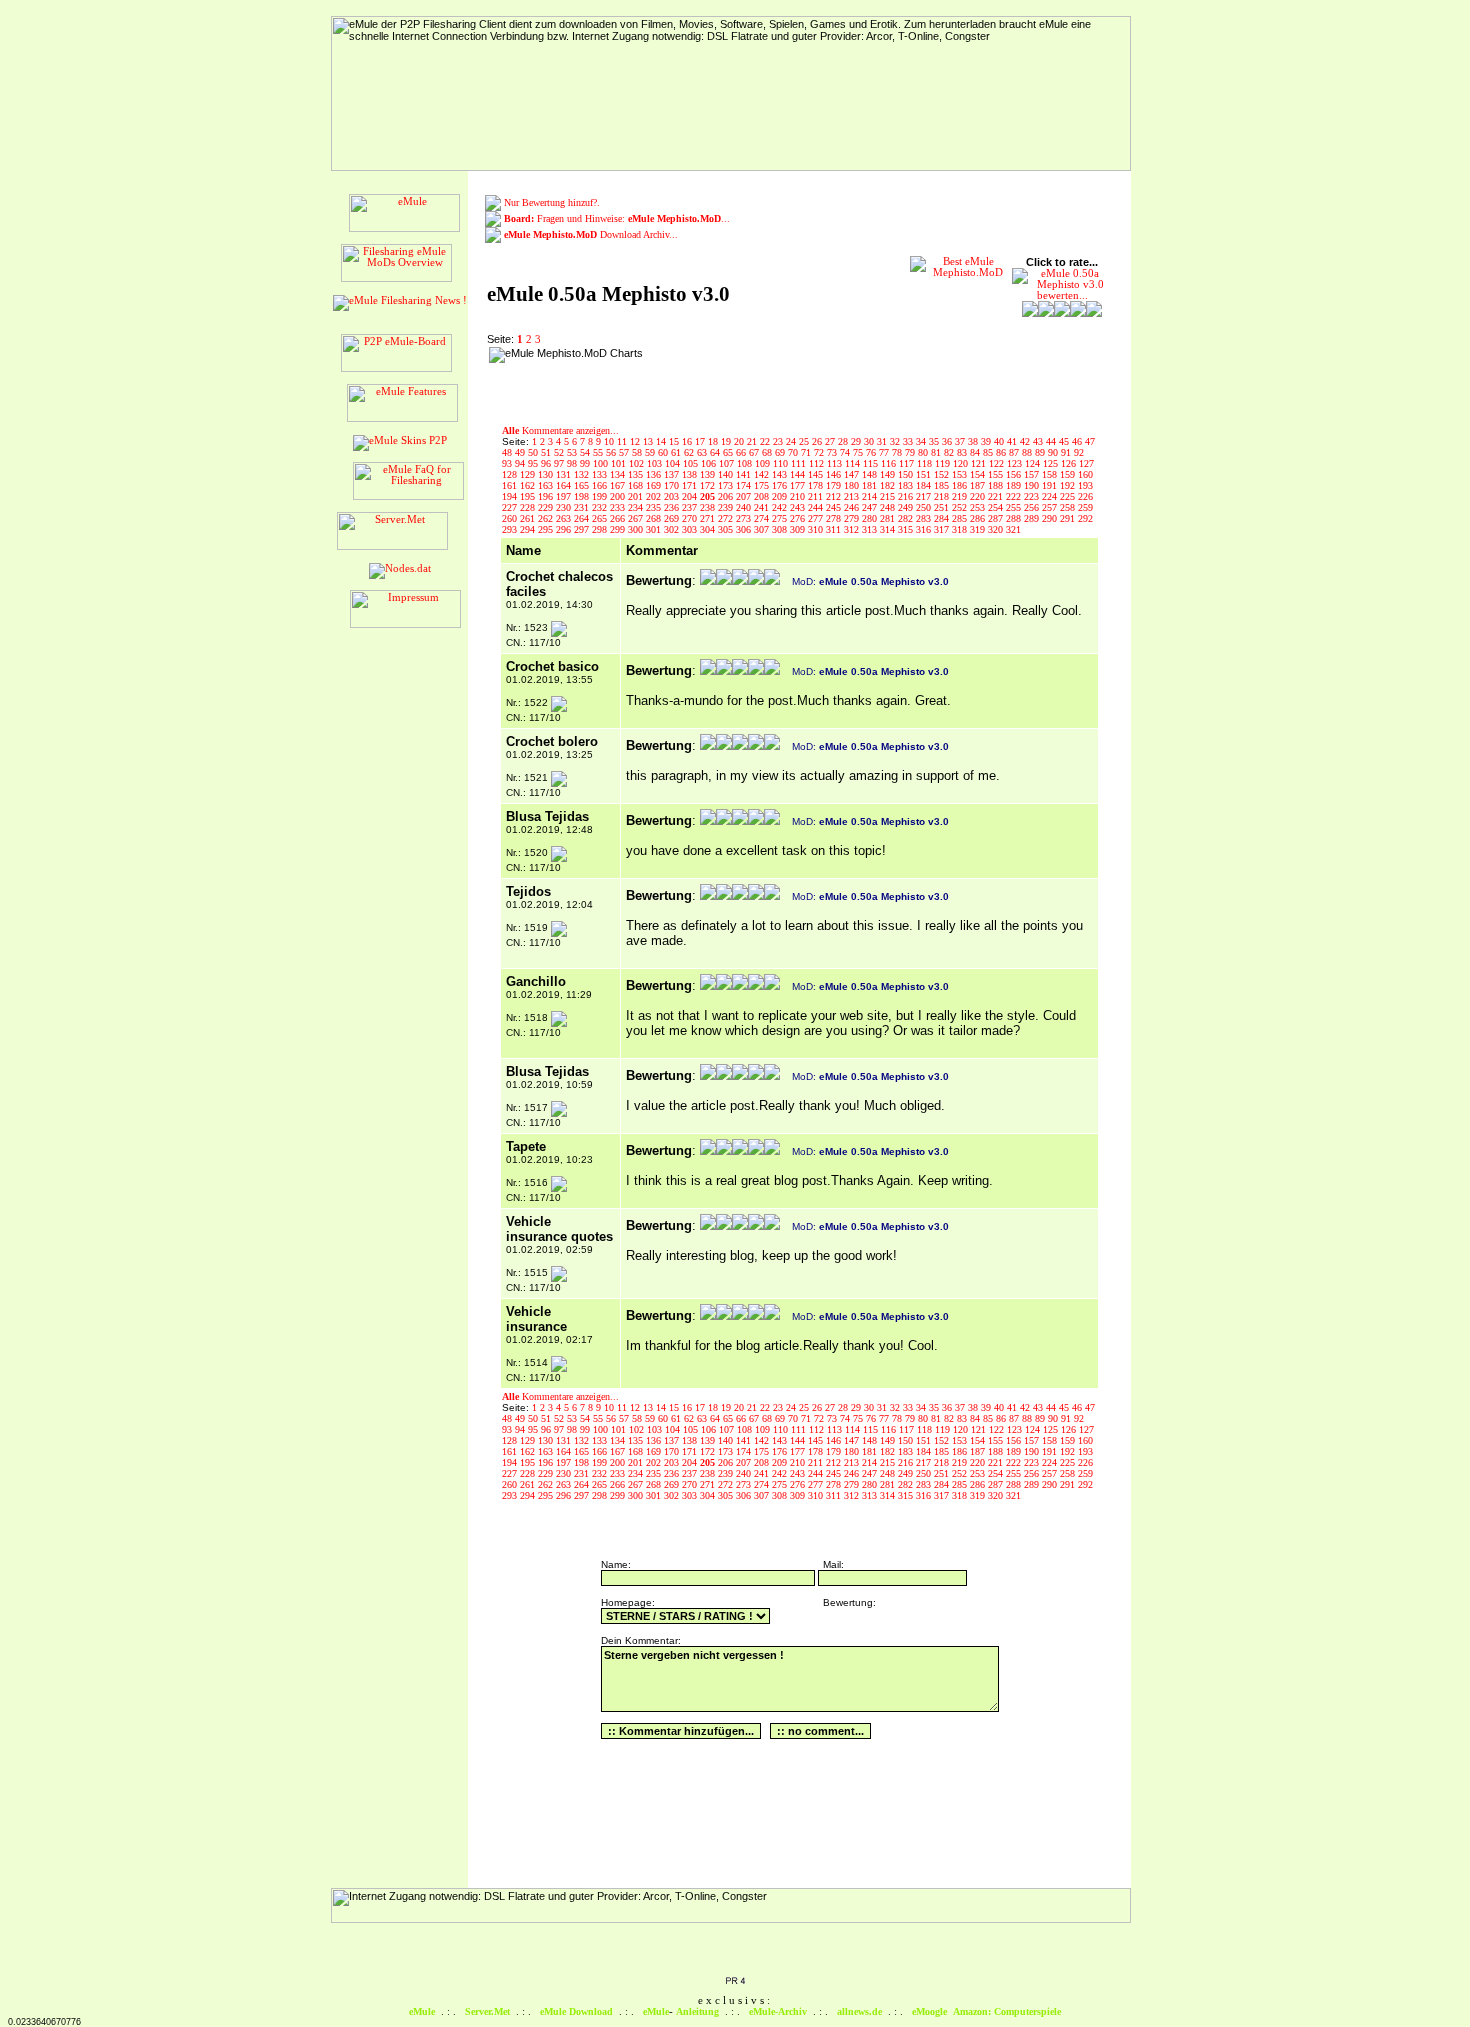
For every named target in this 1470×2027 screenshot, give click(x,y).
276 (799, 518)
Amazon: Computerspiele (1007, 2011)
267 (637, 518)
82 (950, 452)
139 (709, 474)
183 (907, 485)
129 (529, 474)
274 (763, 518)
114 (854, 463)
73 (833, 452)
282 (907, 518)
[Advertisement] (778, 377)
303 (691, 529)
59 (651, 452)
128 (511, 474)
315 (907, 529)
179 (835, 485)
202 (655, 496)
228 (529, 507)
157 (1033, 474)
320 (997, 529)
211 (817, 496)
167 (619, 485)
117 (908, 463)
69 (781, 452)
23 (779, 441)
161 (511, 485)
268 (655, 518)
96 (547, 463)
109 (764, 463)
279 (853, 518)
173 (727, 485)
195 (529, 496)
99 (586, 463)
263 (565, 518)
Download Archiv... (591, 234)
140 (727, 474)
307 (763, 529)
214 (871, 496)
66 (742, 452)
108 (746, 463)
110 (782, 463)
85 (989, 452)
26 (818, 441)
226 (1085, 496)
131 (565, 474)
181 (871, 485)
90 (1054, 452)
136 (655, 474)
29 (857, 441)
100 (602, 463)
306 (745, 529)
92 (1079, 452)
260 (511, 518)
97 (560, 463)
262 (547, 518)
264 (583, 518)
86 (1002, 452)
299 (619, 529)
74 (846, 452)
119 (944, 463)
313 (871, 529)
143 (781, 474)
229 (547, 507)
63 (703, 452)
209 (781, 496)
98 (573, 463)
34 (922, 441)
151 (925, 474)
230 (565, 507)
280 (871, 518)
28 (844, 441)
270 (691, 518)
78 (898, 452)
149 (889, 474)
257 (1051, 507)
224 (1051, 496)
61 (677, 452)
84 (976, 452)
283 (925, 518)
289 (1033, 518)
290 (1051, 518)
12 (636, 441)
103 (656, 463)
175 (763, 485)
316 (925, 529)
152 (943, 474)
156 (1015, 474)
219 (961, 496)
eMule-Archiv (778, 2011)
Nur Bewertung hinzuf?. (552, 202)
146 (835, 474)
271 (709, 518)
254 (997, 507)
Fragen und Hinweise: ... (617, 218)
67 (755, 452)
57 (625, 452)
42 (1026, 441)
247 (871, 507)
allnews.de (859, 2011)
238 (709, 507)
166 (601, 485)
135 (637, 474)
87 (1015, 452)
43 (1039, 441)
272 (727, 518)
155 (997, 474)
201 (637, 496)
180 (853, 485)
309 (799, 529)
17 (701, 441)
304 (709, 529)
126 (1070, 463)
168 (637, 485)
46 (1078, 441)
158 (1051, 474)
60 (664, 452)
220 (979, 496)
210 (799, 496)
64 (716, 452)
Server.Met (487, 2011)
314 (889, 529)
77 (885, 452)
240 (745, 507)
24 (792, 441)
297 (583, 529)
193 (1085, 485)
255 (1015, 507)
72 (820, 452)
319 (979, 529)
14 (662, 441)
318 (961, 529)
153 (961, 474)
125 (1052, 463)
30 (870, 441)
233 (619, 507)
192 (1069, 485)
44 (1052, 441)
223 (1033, 496)
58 (638, 452)
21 (753, 441)
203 (673, 496)
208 (763, 496)
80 (924, 452)
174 (745, 485)
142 (763, 474)
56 (612, 452)
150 (907, 474)
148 (871, 474)
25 (805, 441)
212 (835, 496)
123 (1016, 463)
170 (673, 485)
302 (673, 529)
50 (534, 452)
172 (709, 485)
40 (1000, 441)
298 (601, 529)
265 (601, 518)
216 (907, 496)
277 (817, 518)
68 (768, 452)
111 (800, 463)
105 (692, 463)
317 (943, 529)
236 (673, 507)
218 (943, 496)
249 (907, 507)
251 (943, 507)
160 (1085, 474)
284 (943, 518)
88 (1028, 452)
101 (620, 463)
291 (1069, 518)
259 (1085, 507)
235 (655, 507)
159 (1069, 474)
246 (853, 507)
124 (1034, 463)
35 (935, 441)
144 (799, 474)
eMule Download (576, 2011)
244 (817, 507)
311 (835, 529)
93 (508, 463)
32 (896, 441)
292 (1085, 518)
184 (925, 485)
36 (948, 441)
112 (818, 463)
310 (817, 529)
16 (688, 441)
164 (565, 485)
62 (690, 452)
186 (961, 485)
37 (961, 441)
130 (547, 474)
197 (565, 496)
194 (511, 496)
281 (889, 518)
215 (889, 496)
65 (729, 452)
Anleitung (697, 2011)
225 (1069, 496)
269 (673, 518)
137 (673, 474)
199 (601, 496)
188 (997, 485)
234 (637, 507)
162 (529, 485)
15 (675, 441)
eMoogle (929, 2011)
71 (807, 452)
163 (547, 485)
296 (565, 529)
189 (1015, 485)
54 (586, 452)
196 (547, 496)
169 (655, 485)
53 (573, 452)
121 (980, 463)
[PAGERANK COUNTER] (735, 1982)
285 (961, 518)
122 (998, 463)
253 (979, 507)
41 (1013, 441)
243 (799, 507)
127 (1086, 463)
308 (781, 529)
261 (529, 518)
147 (853, 474)
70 (794, 452)
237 (691, 507)
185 (943, 485)
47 (1090, 441)
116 (890, 463)
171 (691, 485)
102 (638, 463)
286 (979, 518)
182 (889, 485)
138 (691, 474)
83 (963, 452)
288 (1015, 518)
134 (619, 474)
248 (889, 507)
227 (511, 507)
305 (727, 529)
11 (623, 441)
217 (925, 496)
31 (883, 441)
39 (987, 441)
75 (859, 452)
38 (974, 441)
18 (714, 441)
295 (547, 529)
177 (799, 485)
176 (781, 485)
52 (560, 452)
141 (745, 474)
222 (1015, 496)
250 (925, 507)
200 (619, 496)
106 (710, 463)
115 (872, 463)
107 (728, 463)
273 (745, 518)
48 (508, 452)
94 (521, 463)
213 (853, 496)
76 (872, 452)
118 (926, 463)
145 (817, 474)
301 (655, 529)
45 (1065, 441)
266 (619, 518)
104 (674, 463)
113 (836, 463)
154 (979, 474)
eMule (422, 2011)
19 (727, 441)
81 (937, 452)
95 (534, 463)
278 (835, 518)
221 (997, 496)
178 (817, 485)
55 (599, 452)
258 (1069, 507)
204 (691, 496)
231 (583, 507)
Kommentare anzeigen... (560, 430)
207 (745, 496)
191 (1051, 485)
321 (1013, 529)
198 (583, 496)
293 (511, 529)
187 (979, 485)
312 (853, 529)
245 (835, 507)
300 (637, 529)
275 (781, 518)
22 (766, 441)
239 (727, 507)
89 (1041, 452)
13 (649, 441)
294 (529, 529)
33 (909, 441)
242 (781, 507)
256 (1033, 507)
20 (740, 441)
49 (521, 452)
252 (961, 507)
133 (601, 474)
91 (1067, 452)
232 (601, 507)
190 (1033, 485)
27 (831, 441)
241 (763, 507)
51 (547, 452)
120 (962, 463)
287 (997, 518)
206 (727, 496)
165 (583, 485)
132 (583, 474)
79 (911, 452)
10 (610, 441)
